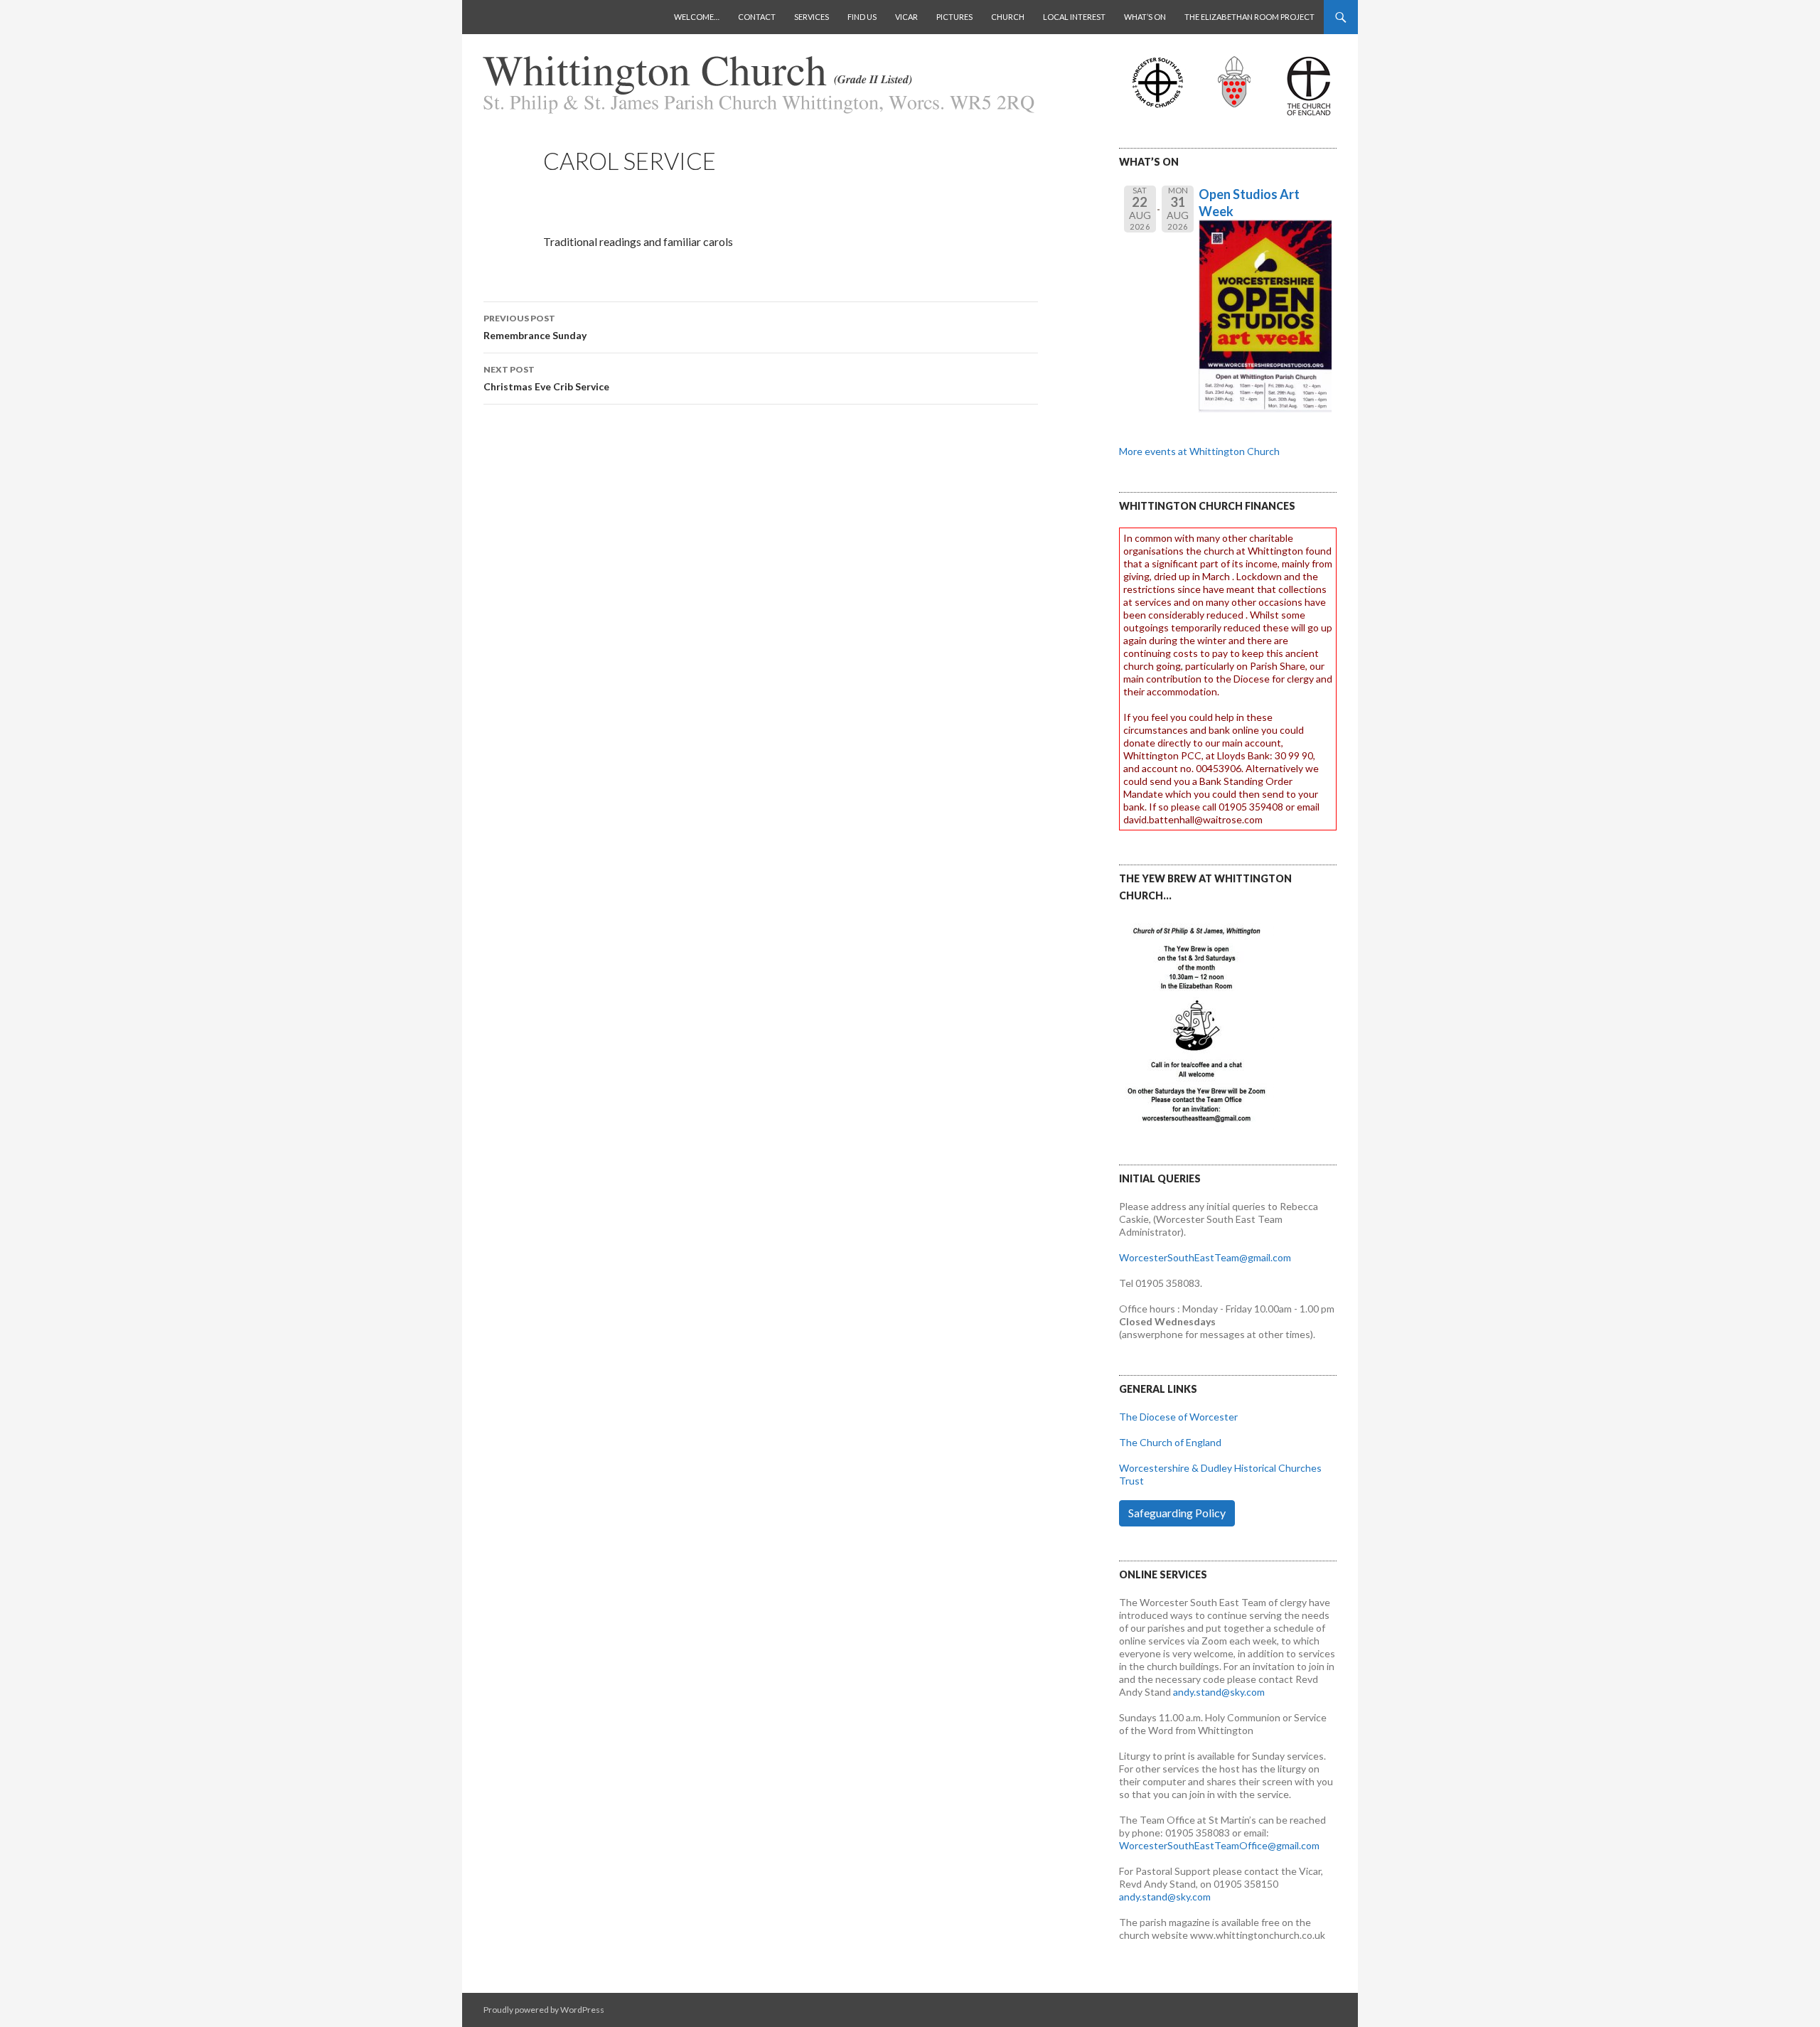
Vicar (906, 17)
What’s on (1145, 17)
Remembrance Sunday (535, 327)
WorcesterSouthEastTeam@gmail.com (1205, 1257)
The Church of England (1170, 1442)
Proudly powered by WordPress (544, 2010)
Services (812, 17)
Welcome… (697, 17)
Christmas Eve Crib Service (546, 378)
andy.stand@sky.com (1219, 1692)
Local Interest (1074, 17)
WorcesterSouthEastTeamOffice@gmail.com (1219, 1845)
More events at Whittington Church (1199, 451)
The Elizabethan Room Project (1249, 17)
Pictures (954, 17)
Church (1008, 17)
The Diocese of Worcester (1178, 1417)
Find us (862, 17)
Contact (757, 17)
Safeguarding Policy (1177, 1513)
